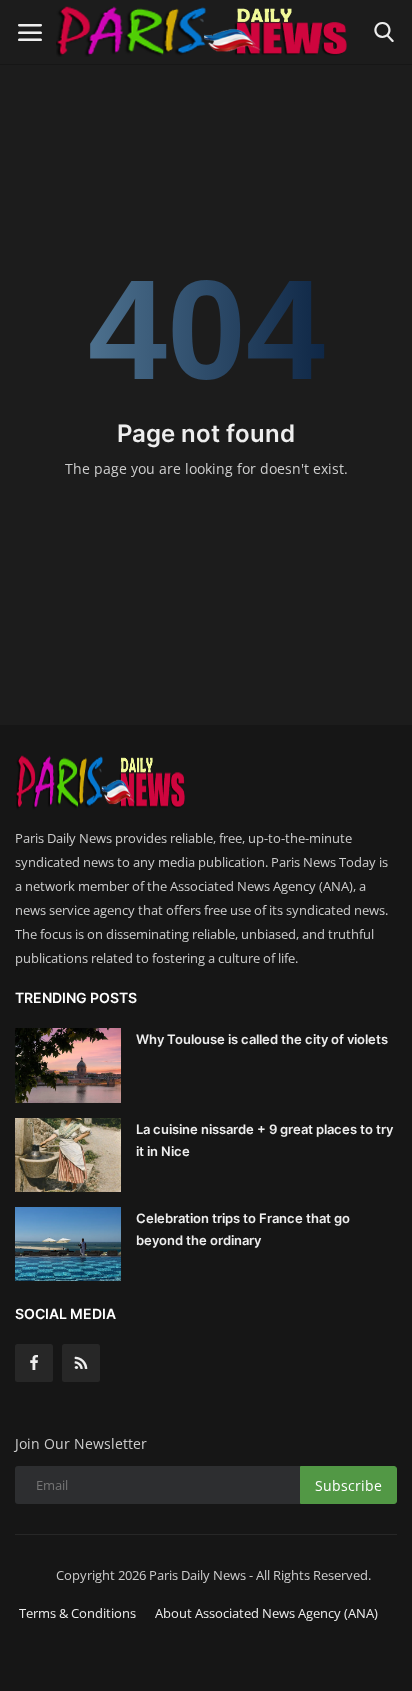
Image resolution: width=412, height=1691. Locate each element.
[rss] (81, 1363)
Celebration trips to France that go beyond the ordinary (243, 1229)
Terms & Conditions (77, 1613)
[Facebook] (34, 1363)
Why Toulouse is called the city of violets (262, 1039)
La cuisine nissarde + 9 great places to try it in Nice (264, 1140)
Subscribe (348, 1485)
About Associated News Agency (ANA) (266, 1613)
